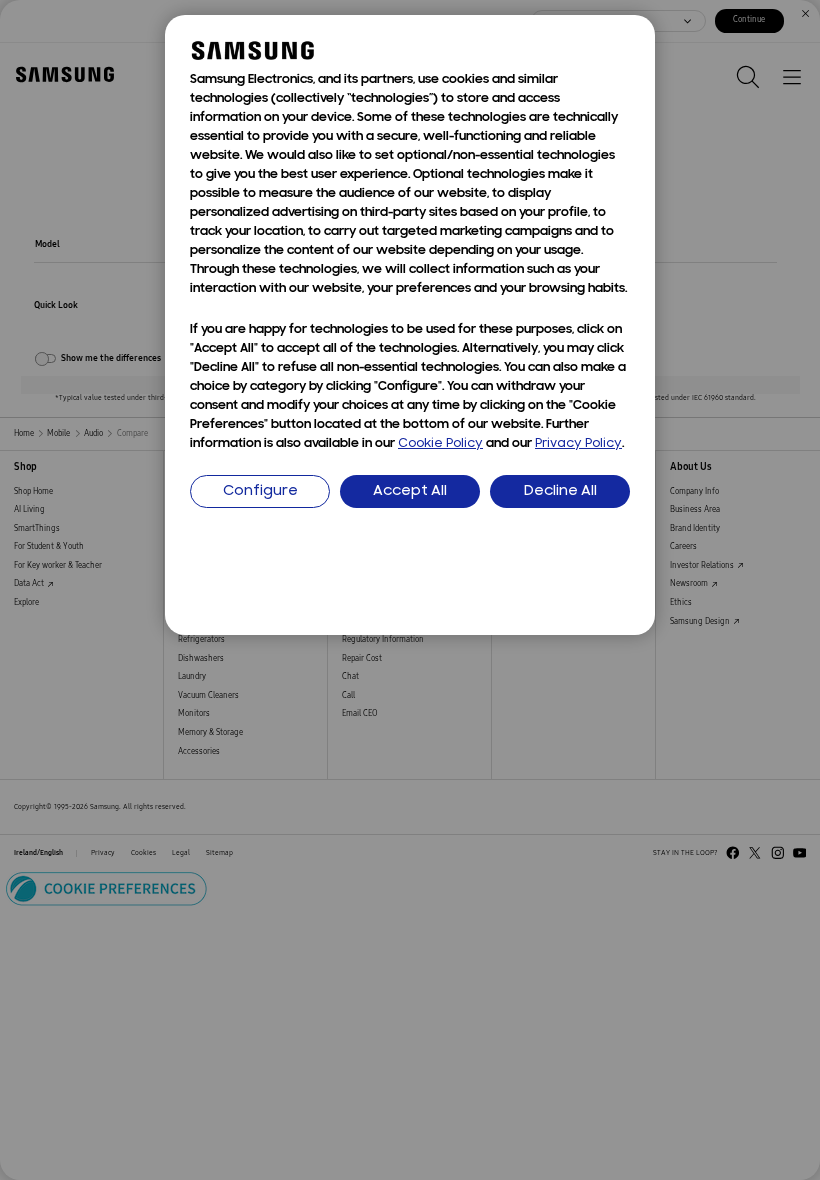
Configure (260, 491)
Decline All (560, 491)
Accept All (410, 491)
